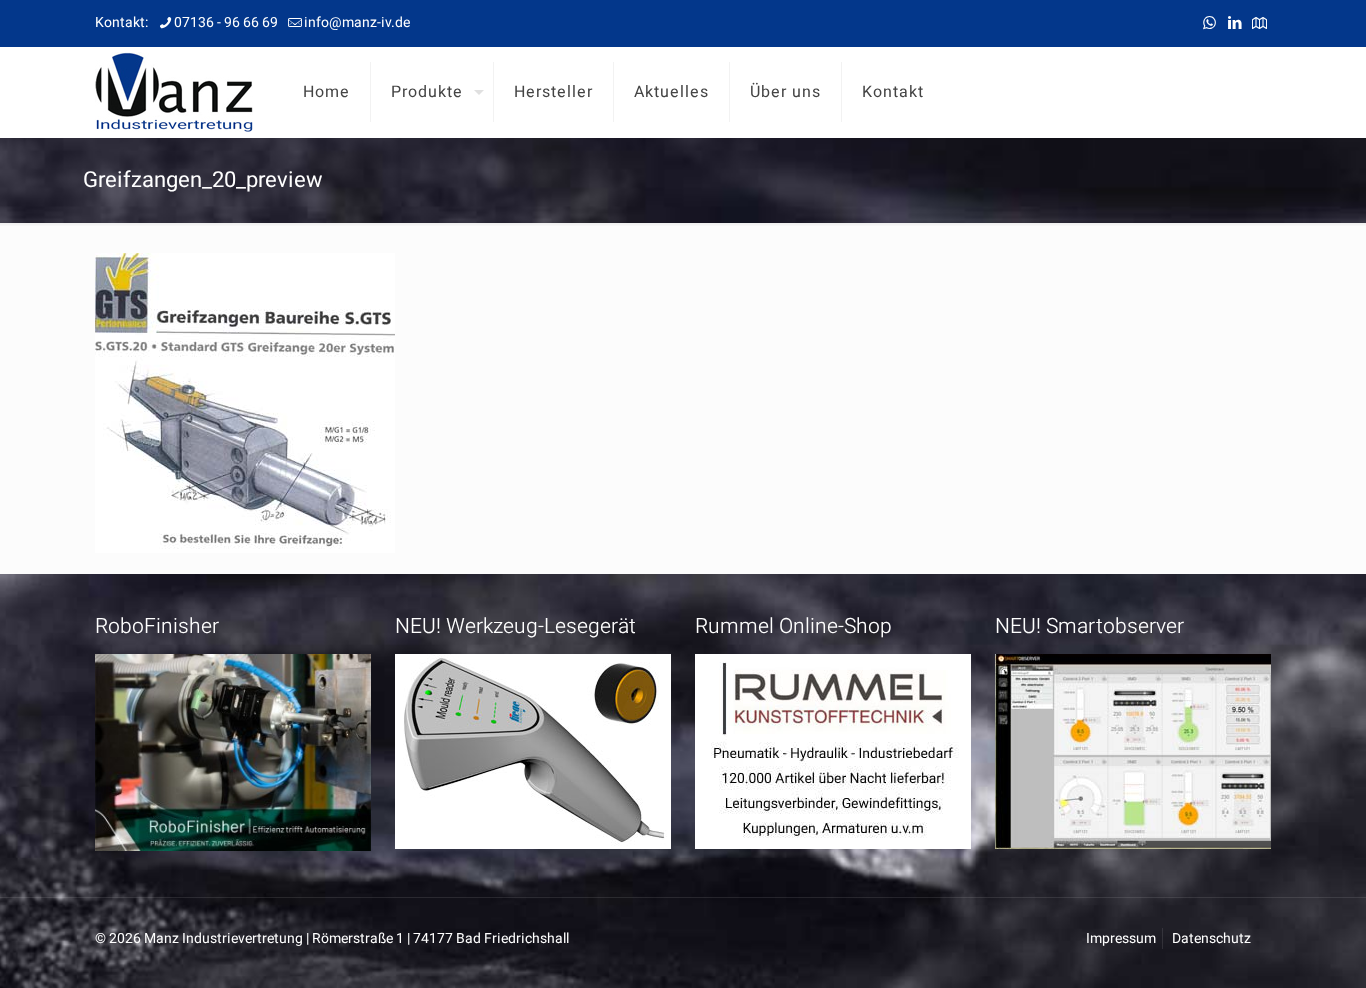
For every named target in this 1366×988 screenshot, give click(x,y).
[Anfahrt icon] (1259, 23)
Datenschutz (1211, 938)
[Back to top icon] (1270, 947)
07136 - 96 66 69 (226, 22)
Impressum (1121, 938)
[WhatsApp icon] (1209, 23)
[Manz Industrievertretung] (174, 92)
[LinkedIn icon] (1234, 23)
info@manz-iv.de (357, 22)
